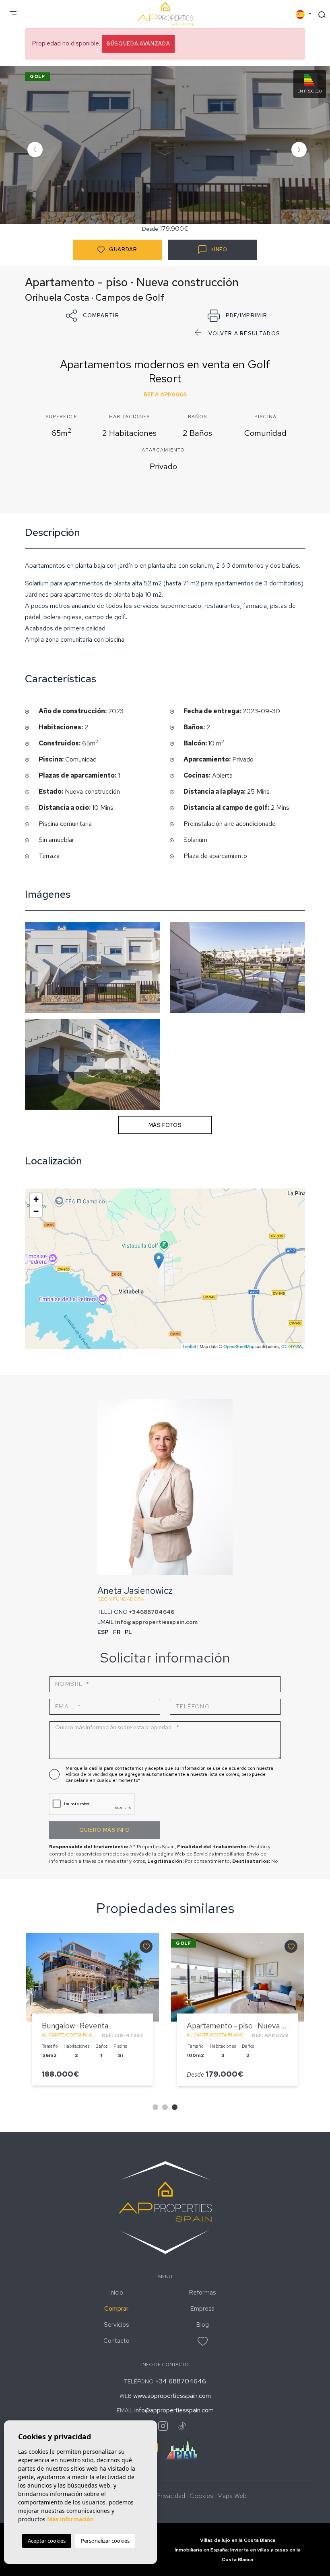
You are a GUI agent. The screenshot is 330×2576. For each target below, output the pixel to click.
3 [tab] (175, 2107)
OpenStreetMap (239, 1346)
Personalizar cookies (105, 2541)
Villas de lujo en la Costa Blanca (238, 2540)
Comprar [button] (116, 2309)
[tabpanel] (93, 2013)
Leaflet (189, 1346)
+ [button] (36, 1199)
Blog (203, 2325)
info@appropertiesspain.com (157, 1622)
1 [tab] (155, 2107)
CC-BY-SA (292, 1346)
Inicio (116, 2293)
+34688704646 (152, 1612)
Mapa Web (232, 2496)
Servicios (116, 2325)
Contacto (117, 2341)
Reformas (202, 2293)
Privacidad (171, 2496)
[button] (93, 316)
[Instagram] (163, 2426)
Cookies (201, 2496)
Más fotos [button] (165, 1125)
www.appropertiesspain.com (172, 2396)
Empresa (202, 2309)
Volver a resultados (244, 334)
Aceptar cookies (47, 2541)
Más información (70, 2519)
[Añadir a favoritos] (146, 1946)
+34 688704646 (181, 2381)
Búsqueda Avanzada (138, 44)
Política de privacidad (87, 1774)
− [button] (36, 1211)
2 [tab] (165, 2107)
